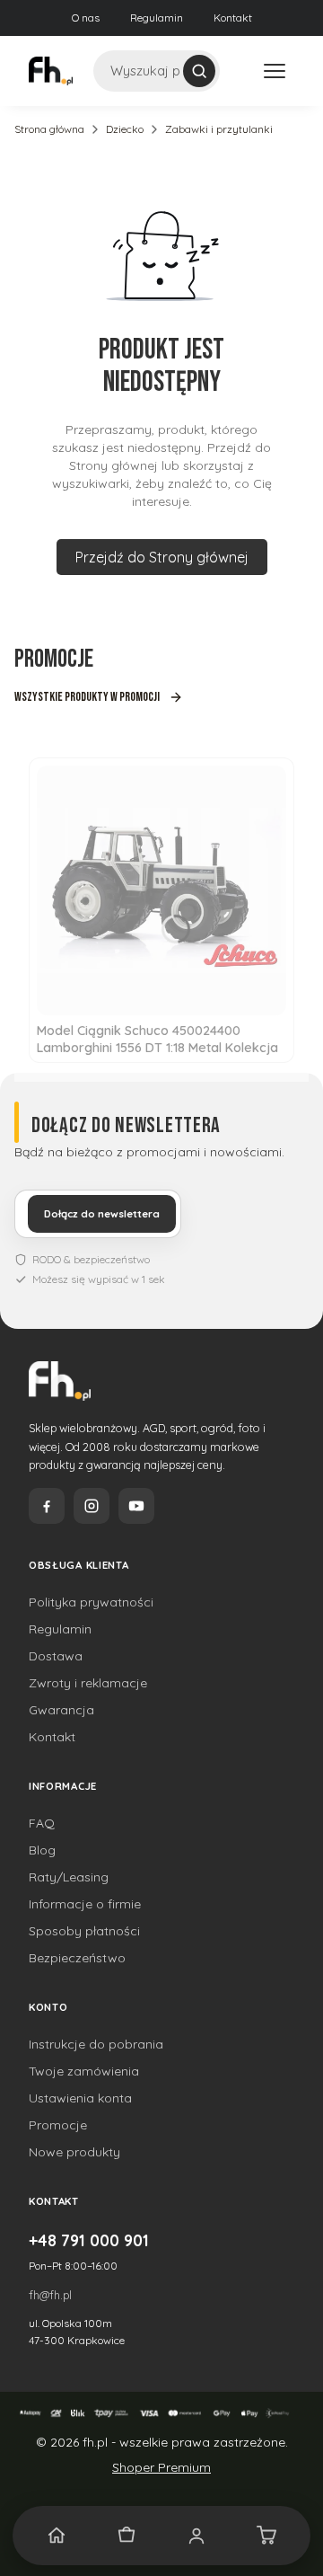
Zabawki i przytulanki (219, 129)
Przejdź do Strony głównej (162, 557)
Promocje (58, 2125)
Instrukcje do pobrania (96, 2044)
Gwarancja (61, 1710)
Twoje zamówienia (84, 2071)
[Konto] (196, 2536)
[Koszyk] (266, 2536)
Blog (42, 1850)
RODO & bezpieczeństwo (91, 1259)
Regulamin (157, 18)
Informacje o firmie (85, 1904)
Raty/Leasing (69, 1877)
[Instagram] (92, 1506)
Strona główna (49, 129)
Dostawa (56, 1656)
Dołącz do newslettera (102, 1214)
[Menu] (275, 71)
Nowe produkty (74, 2152)
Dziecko (125, 129)
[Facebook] (47, 1506)
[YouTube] (136, 1506)
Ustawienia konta (80, 2098)
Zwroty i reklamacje (88, 1683)
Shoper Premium (161, 2467)
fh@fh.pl (50, 2295)
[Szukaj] (199, 71)
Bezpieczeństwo (77, 1958)
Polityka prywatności (91, 1602)
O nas (86, 18)
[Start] (57, 2536)
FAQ (42, 1823)
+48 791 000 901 (89, 2240)
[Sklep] (127, 2536)
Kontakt (233, 18)
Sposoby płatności (84, 1931)
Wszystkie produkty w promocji (87, 697)
